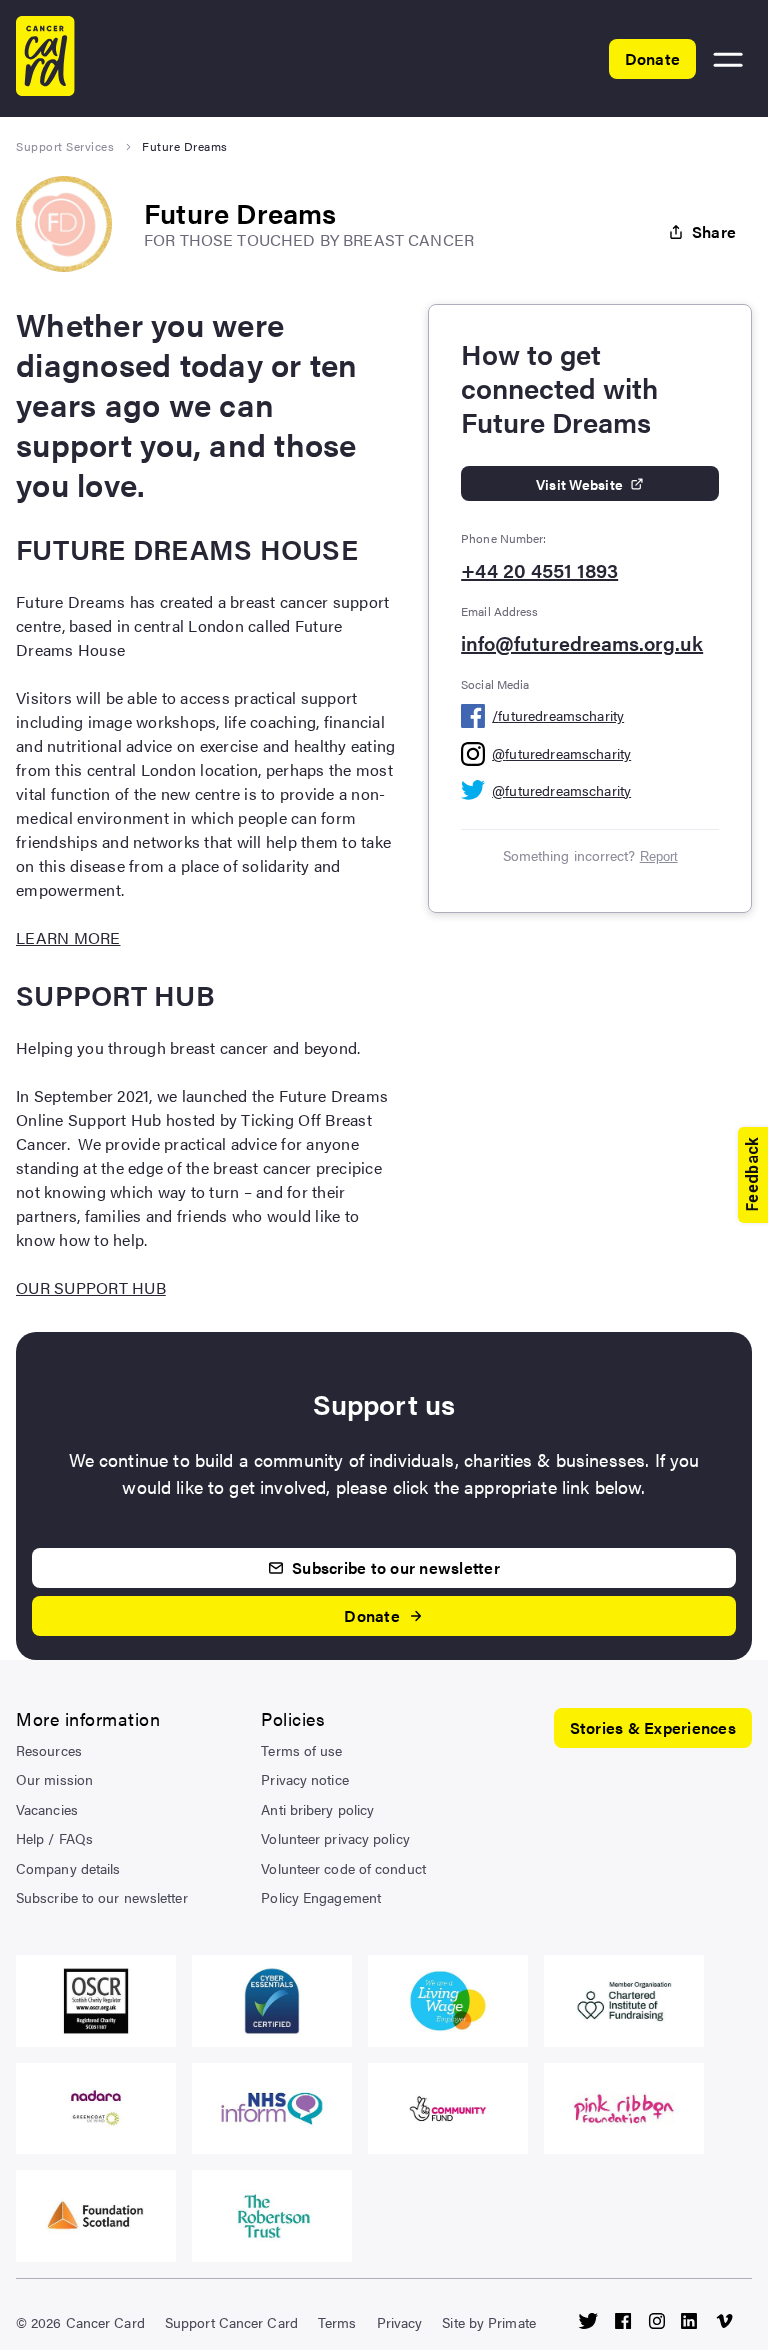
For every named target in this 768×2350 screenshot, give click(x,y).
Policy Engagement (321, 1897)
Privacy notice (304, 1779)
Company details (68, 1868)
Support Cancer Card (231, 2322)
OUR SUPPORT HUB (91, 1287)
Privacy (400, 2322)
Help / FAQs (54, 1838)
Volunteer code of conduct (343, 1868)
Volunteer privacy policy (335, 1838)
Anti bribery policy (317, 1809)
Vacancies (47, 1809)
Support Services (65, 146)
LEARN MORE (68, 937)
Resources (49, 1750)
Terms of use (301, 1750)
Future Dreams (185, 146)
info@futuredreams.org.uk (582, 643)
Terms (337, 2322)
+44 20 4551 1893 (539, 570)
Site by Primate (489, 2322)
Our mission (54, 1779)
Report (659, 856)
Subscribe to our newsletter (102, 1897)
